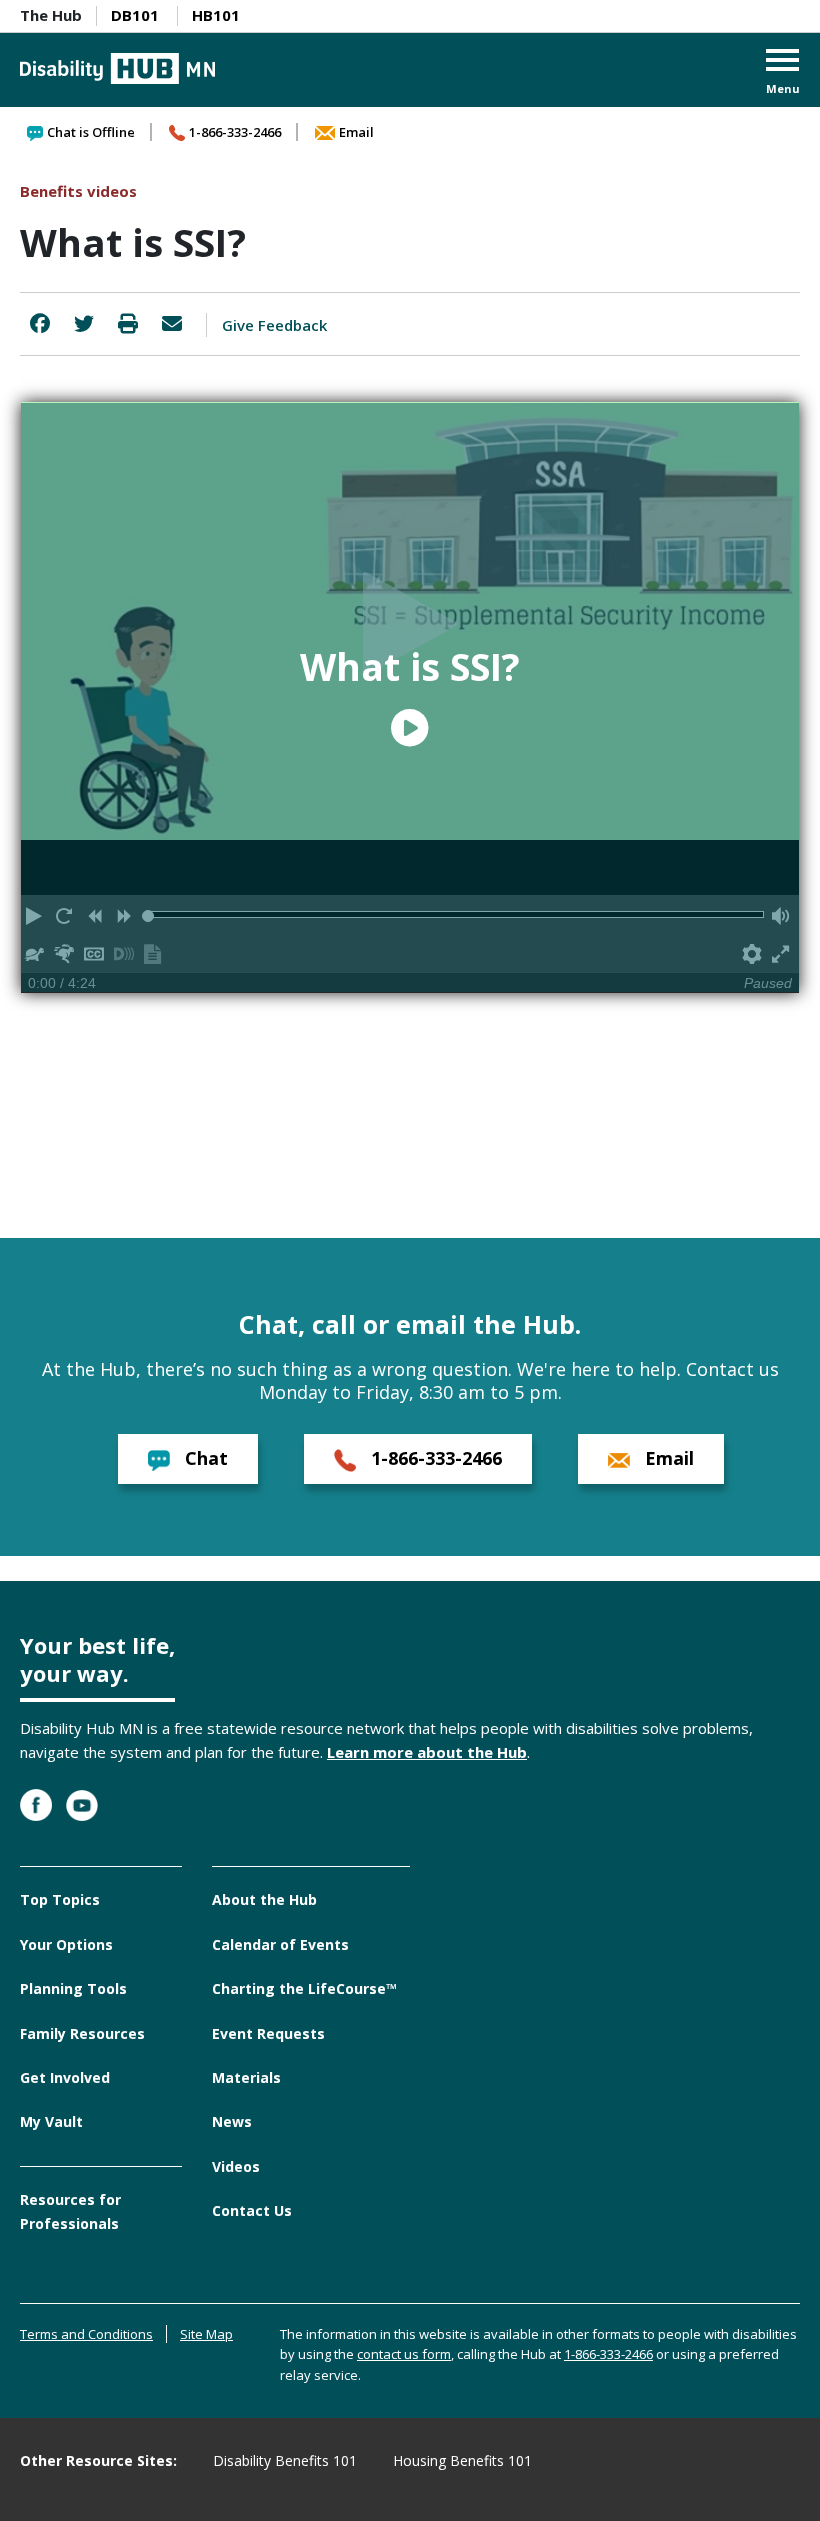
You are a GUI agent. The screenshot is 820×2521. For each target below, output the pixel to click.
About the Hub (264, 1899)
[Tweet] (84, 323)
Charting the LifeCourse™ (304, 1988)
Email (356, 132)
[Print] (128, 323)
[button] (783, 73)
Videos (236, 2166)
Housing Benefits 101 (462, 2460)
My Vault (51, 2121)
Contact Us (252, 2210)
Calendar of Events (280, 1944)
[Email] (172, 323)
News (232, 2121)
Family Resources (82, 2033)
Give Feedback (274, 325)
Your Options (66, 1944)
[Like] (40, 323)
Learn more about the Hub (427, 1752)
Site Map (206, 2334)
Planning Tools (73, 1988)
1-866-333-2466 (235, 132)
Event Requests (268, 2033)
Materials (246, 2077)
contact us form (404, 2354)
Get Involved (65, 2077)
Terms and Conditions (86, 2334)
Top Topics (60, 1899)
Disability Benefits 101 (285, 2460)
